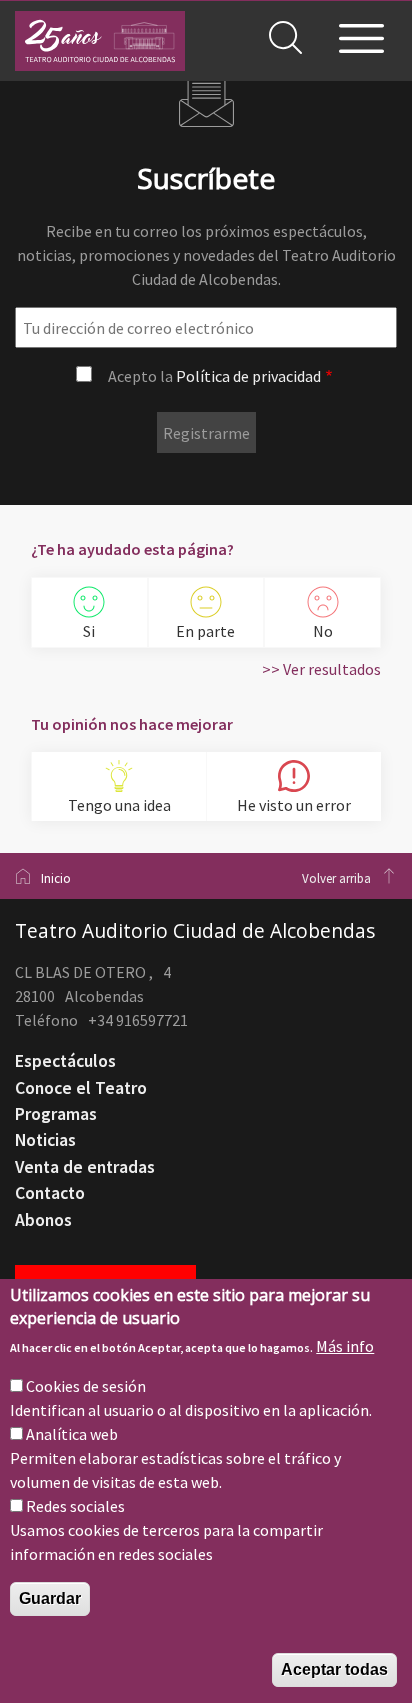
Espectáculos (65, 1061)
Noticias (45, 1140)
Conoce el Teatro (81, 1088)
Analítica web (72, 1434)
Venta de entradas (85, 1167)
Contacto (50, 1193)
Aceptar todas (334, 1669)
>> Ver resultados (321, 669)
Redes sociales (75, 1506)
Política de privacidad (248, 376)
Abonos (43, 1220)
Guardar (50, 1598)
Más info (345, 1346)
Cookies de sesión (86, 1386)
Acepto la (214, 376)
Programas (56, 1114)
